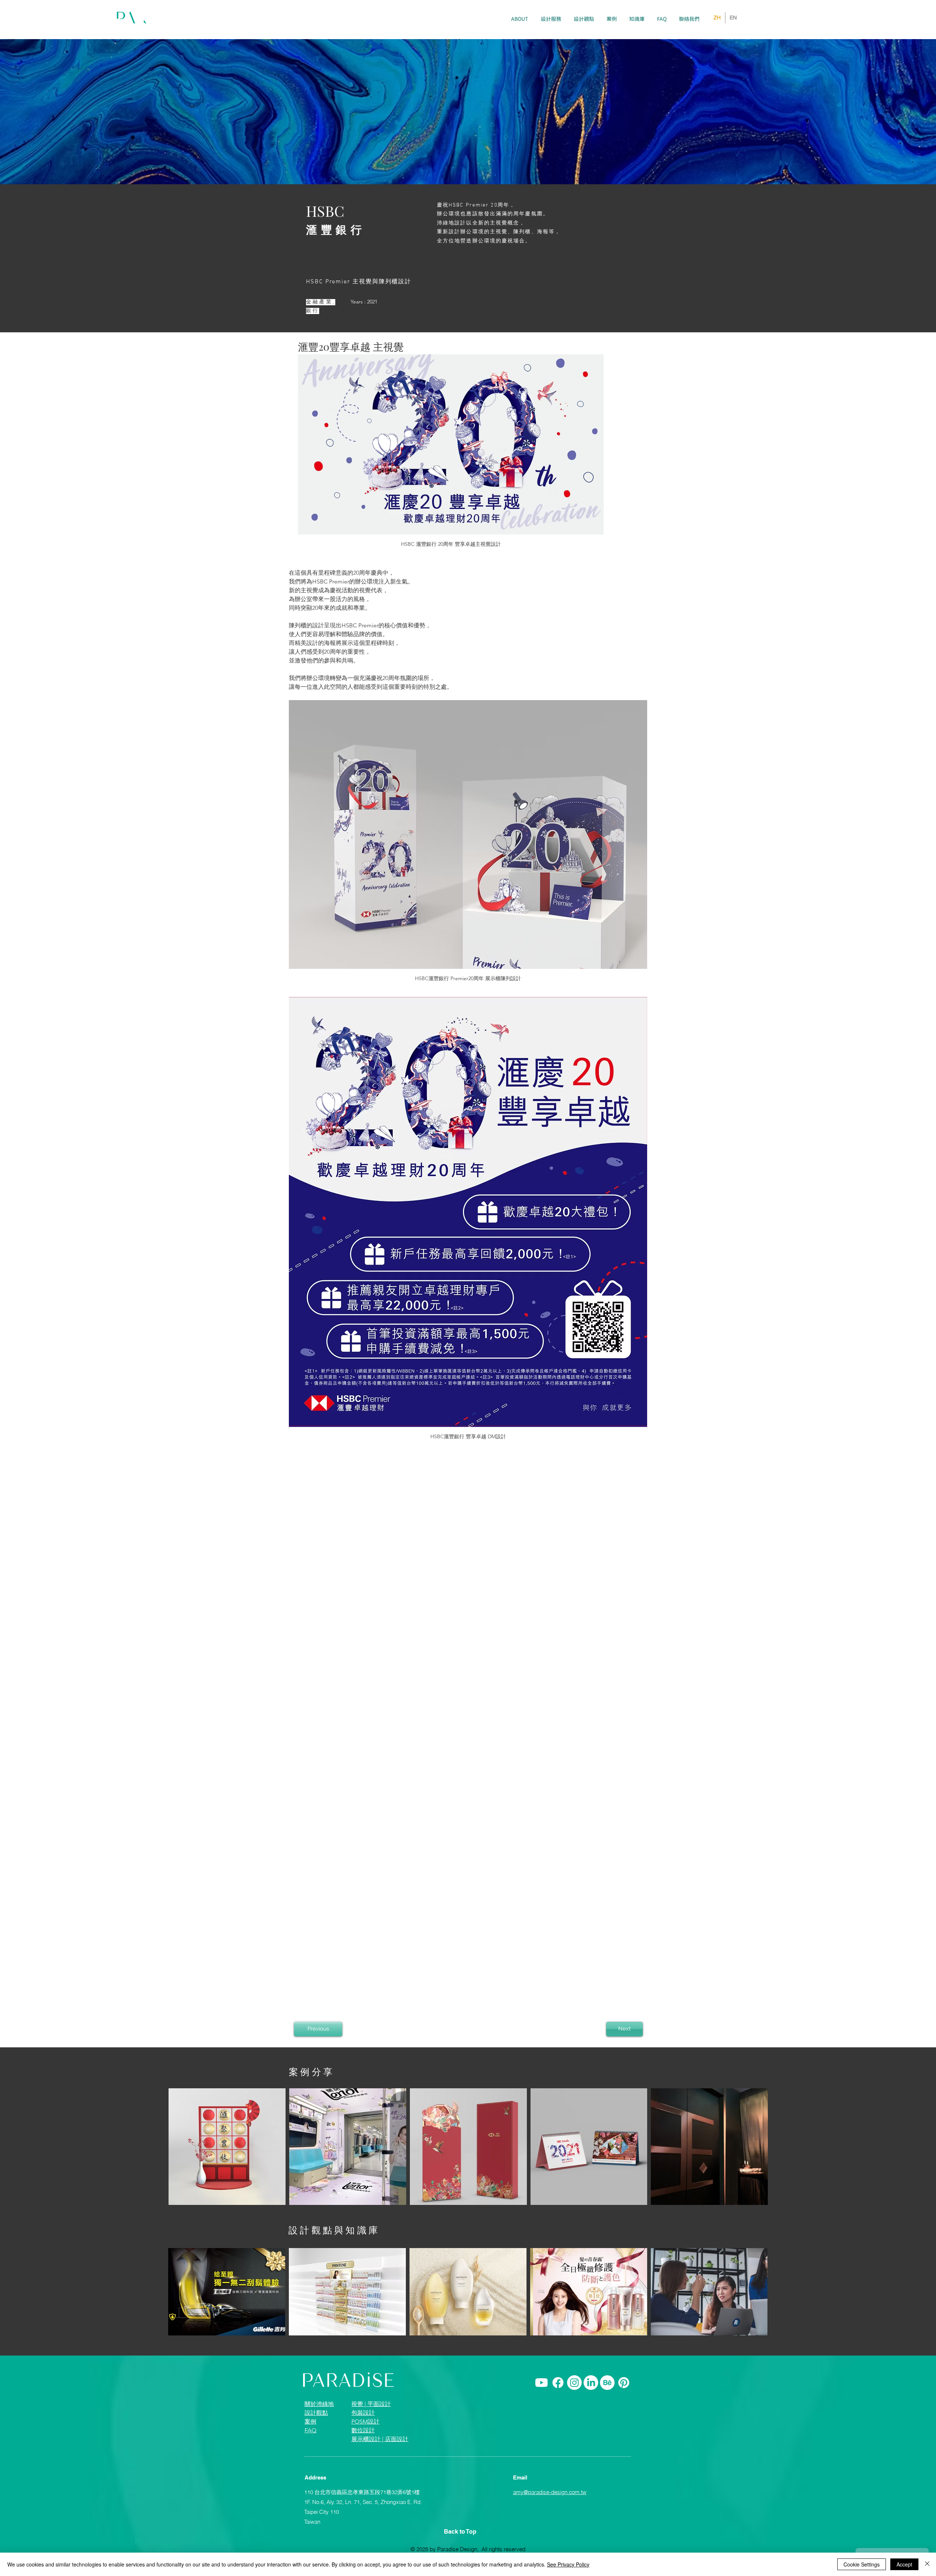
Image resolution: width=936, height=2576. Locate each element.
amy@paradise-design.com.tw (550, 2492)
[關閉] (927, 2564)
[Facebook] (558, 2383)
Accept (904, 2564)
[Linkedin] (591, 2383)
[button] (551, 19)
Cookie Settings (862, 2564)
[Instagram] (574, 2383)
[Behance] (607, 2383)
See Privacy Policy (568, 2564)
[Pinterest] (624, 2383)
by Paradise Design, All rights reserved (478, 2549)
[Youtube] (541, 2383)
